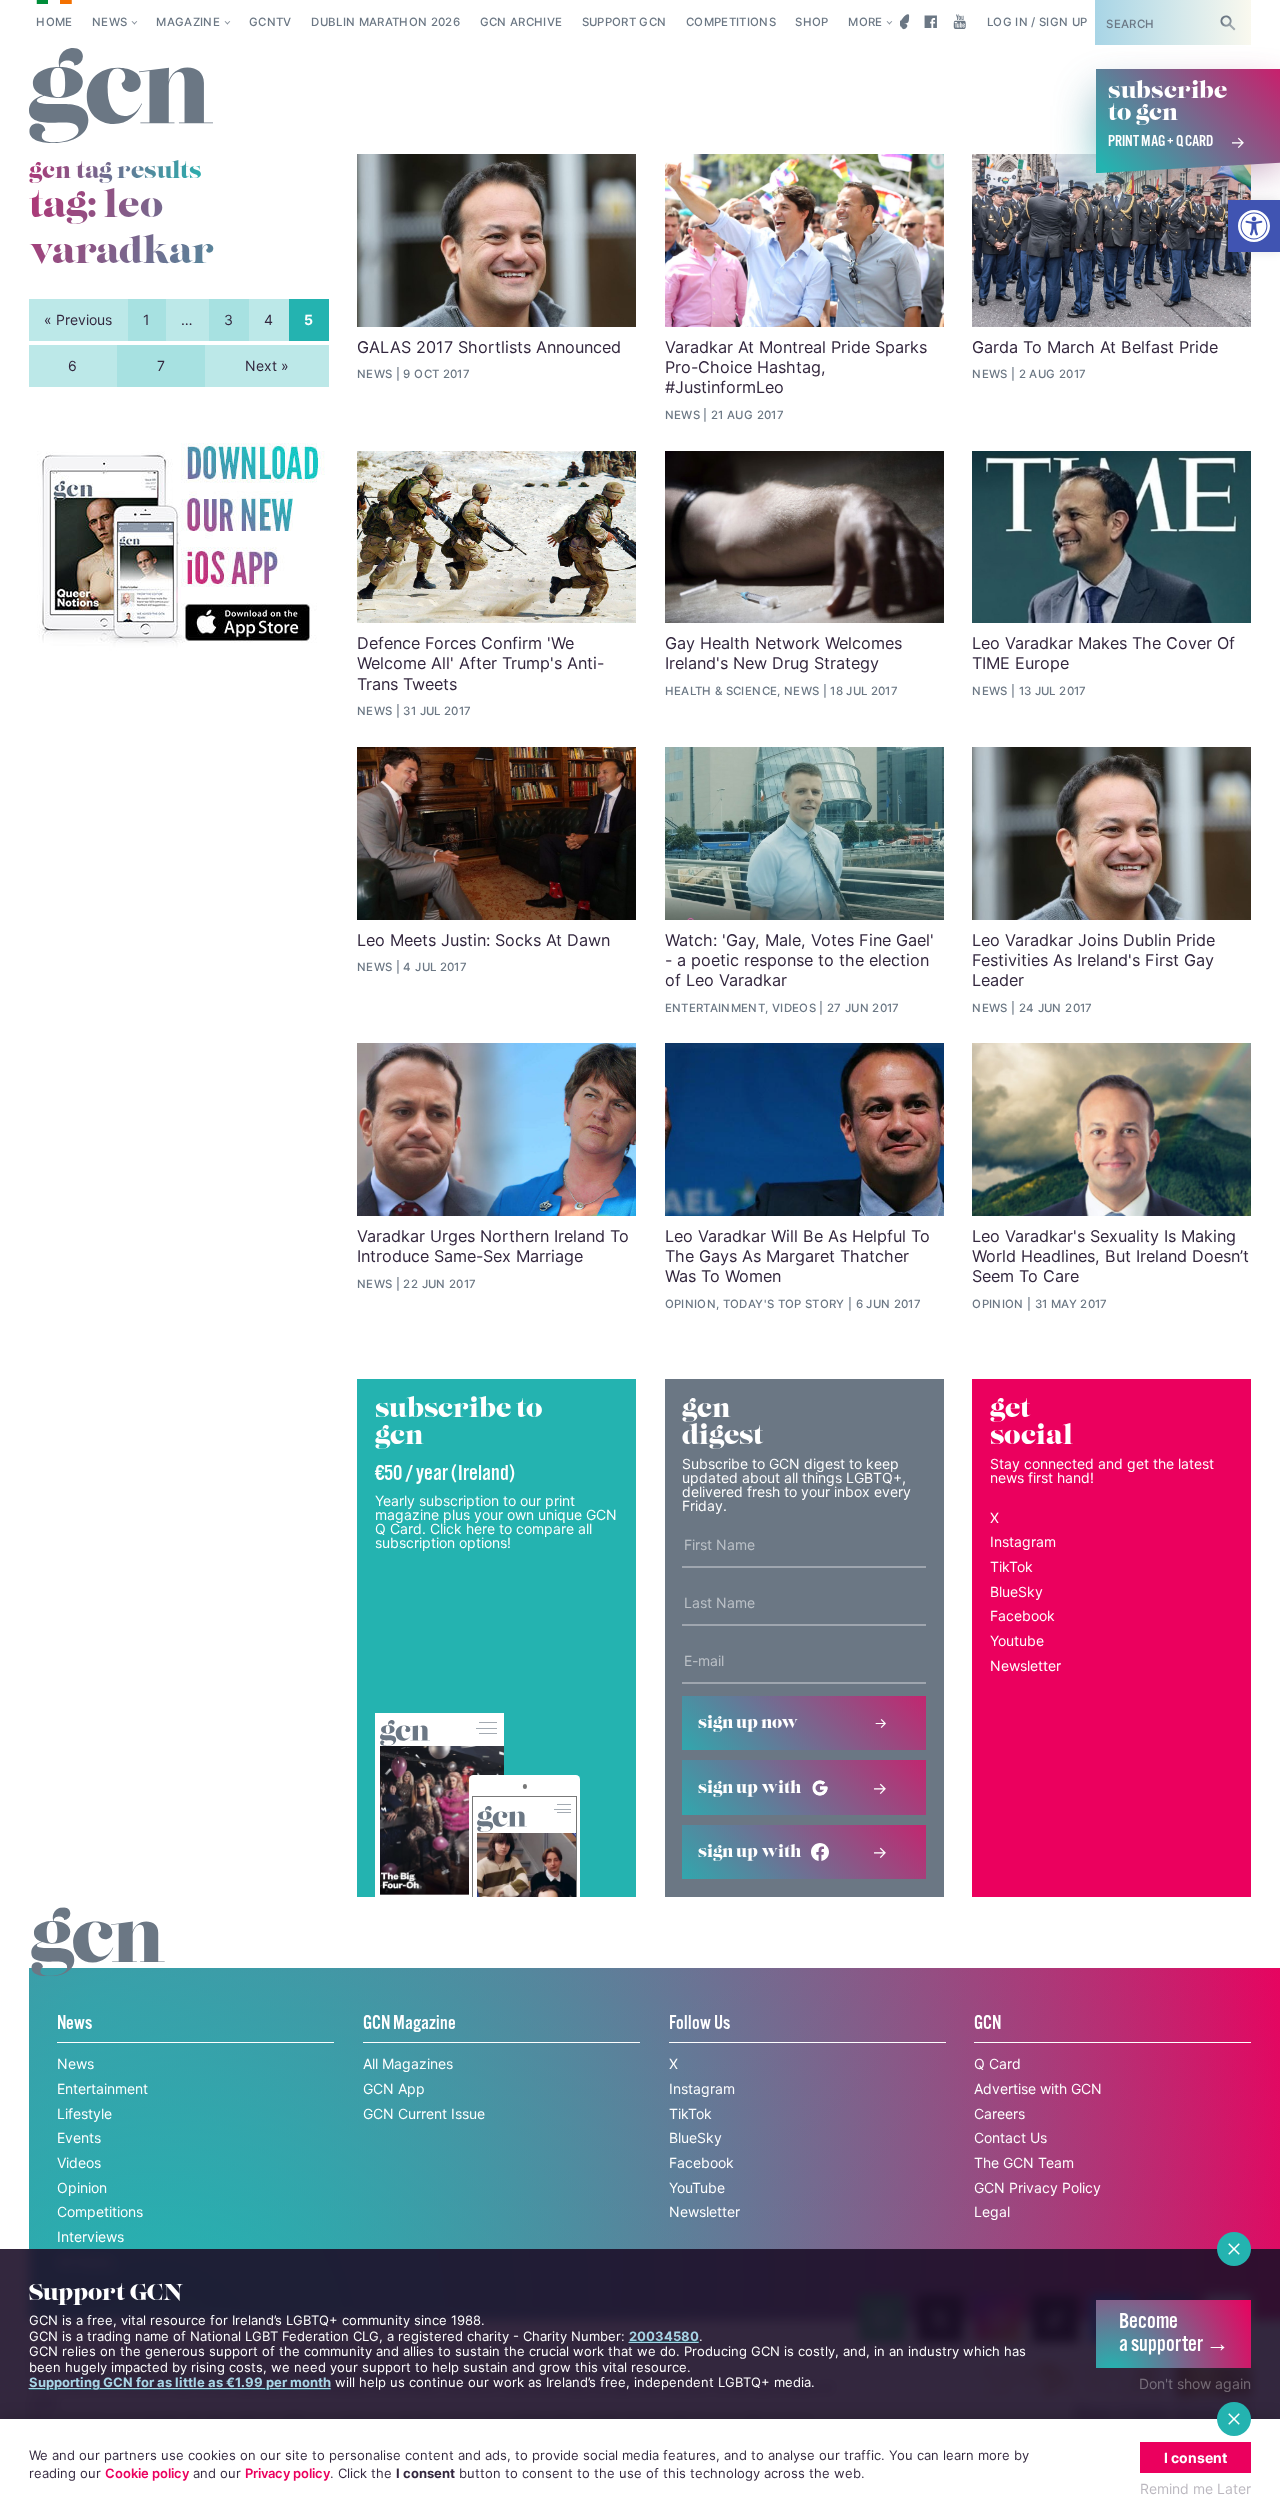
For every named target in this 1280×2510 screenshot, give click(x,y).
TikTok (1011, 1566)
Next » (267, 365)
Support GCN (624, 22)
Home (54, 22)
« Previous (78, 319)
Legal (992, 2211)
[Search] (1228, 22)
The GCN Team (1024, 2162)
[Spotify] (179, 545)
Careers (999, 2113)
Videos (79, 2162)
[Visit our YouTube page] (959, 22)
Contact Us (1010, 2137)
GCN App (394, 2088)
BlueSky (1016, 1591)
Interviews (90, 2236)
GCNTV (270, 22)
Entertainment (102, 2088)
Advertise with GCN (1038, 2088)
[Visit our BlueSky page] (901, 22)
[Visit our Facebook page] (930, 22)
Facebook (1022, 1615)
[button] (1254, 226)
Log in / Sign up (1037, 22)
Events (79, 2137)
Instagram (1023, 1541)
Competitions (731, 22)
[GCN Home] (121, 96)
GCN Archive (521, 22)
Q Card (997, 2063)
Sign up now (748, 1723)
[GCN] (98, 1960)
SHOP (811, 22)
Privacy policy (287, 2473)
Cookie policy (147, 2473)
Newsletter (1025, 1665)
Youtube (1017, 1640)
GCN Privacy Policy (1037, 2187)
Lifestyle (84, 2113)
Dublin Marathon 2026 (385, 22)
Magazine (188, 22)
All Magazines (408, 2063)
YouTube (697, 2187)
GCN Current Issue (424, 2113)
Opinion (82, 2187)
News (109, 22)
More (865, 22)
